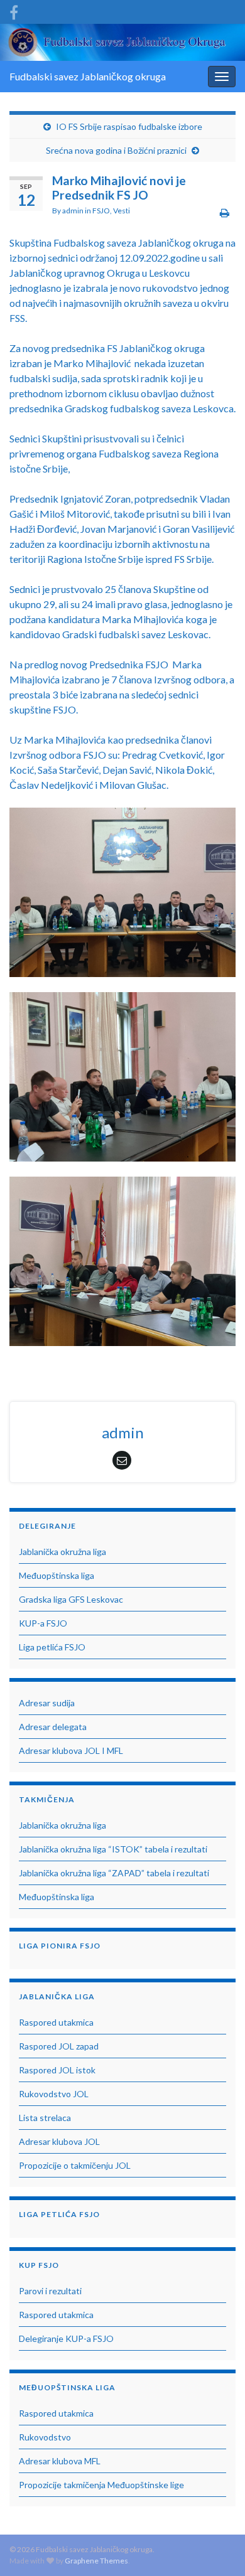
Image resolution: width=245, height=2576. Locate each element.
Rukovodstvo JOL (54, 2094)
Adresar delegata (53, 1727)
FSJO (101, 211)
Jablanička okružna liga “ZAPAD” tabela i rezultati (114, 1873)
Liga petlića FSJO (52, 1647)
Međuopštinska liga (57, 1575)
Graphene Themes (96, 2561)
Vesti (122, 211)
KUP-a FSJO (43, 1623)
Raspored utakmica (56, 2022)
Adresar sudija (47, 1703)
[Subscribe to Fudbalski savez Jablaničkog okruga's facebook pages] (14, 10)
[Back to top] (217, 2548)
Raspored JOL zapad (59, 2046)
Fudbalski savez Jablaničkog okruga (88, 76)
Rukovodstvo (45, 2437)
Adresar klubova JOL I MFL (71, 1750)
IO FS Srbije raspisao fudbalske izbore (129, 126)
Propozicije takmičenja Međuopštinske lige (101, 2485)
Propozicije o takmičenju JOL (75, 2165)
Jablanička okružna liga (63, 1552)
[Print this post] (225, 212)
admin (73, 211)
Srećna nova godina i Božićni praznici (116, 150)
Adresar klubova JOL (59, 2141)
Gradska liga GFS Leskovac (71, 1599)
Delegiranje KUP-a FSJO (66, 2338)
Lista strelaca (45, 2118)
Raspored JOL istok (57, 2070)
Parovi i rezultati (50, 2291)
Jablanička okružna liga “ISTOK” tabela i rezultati (113, 1849)
